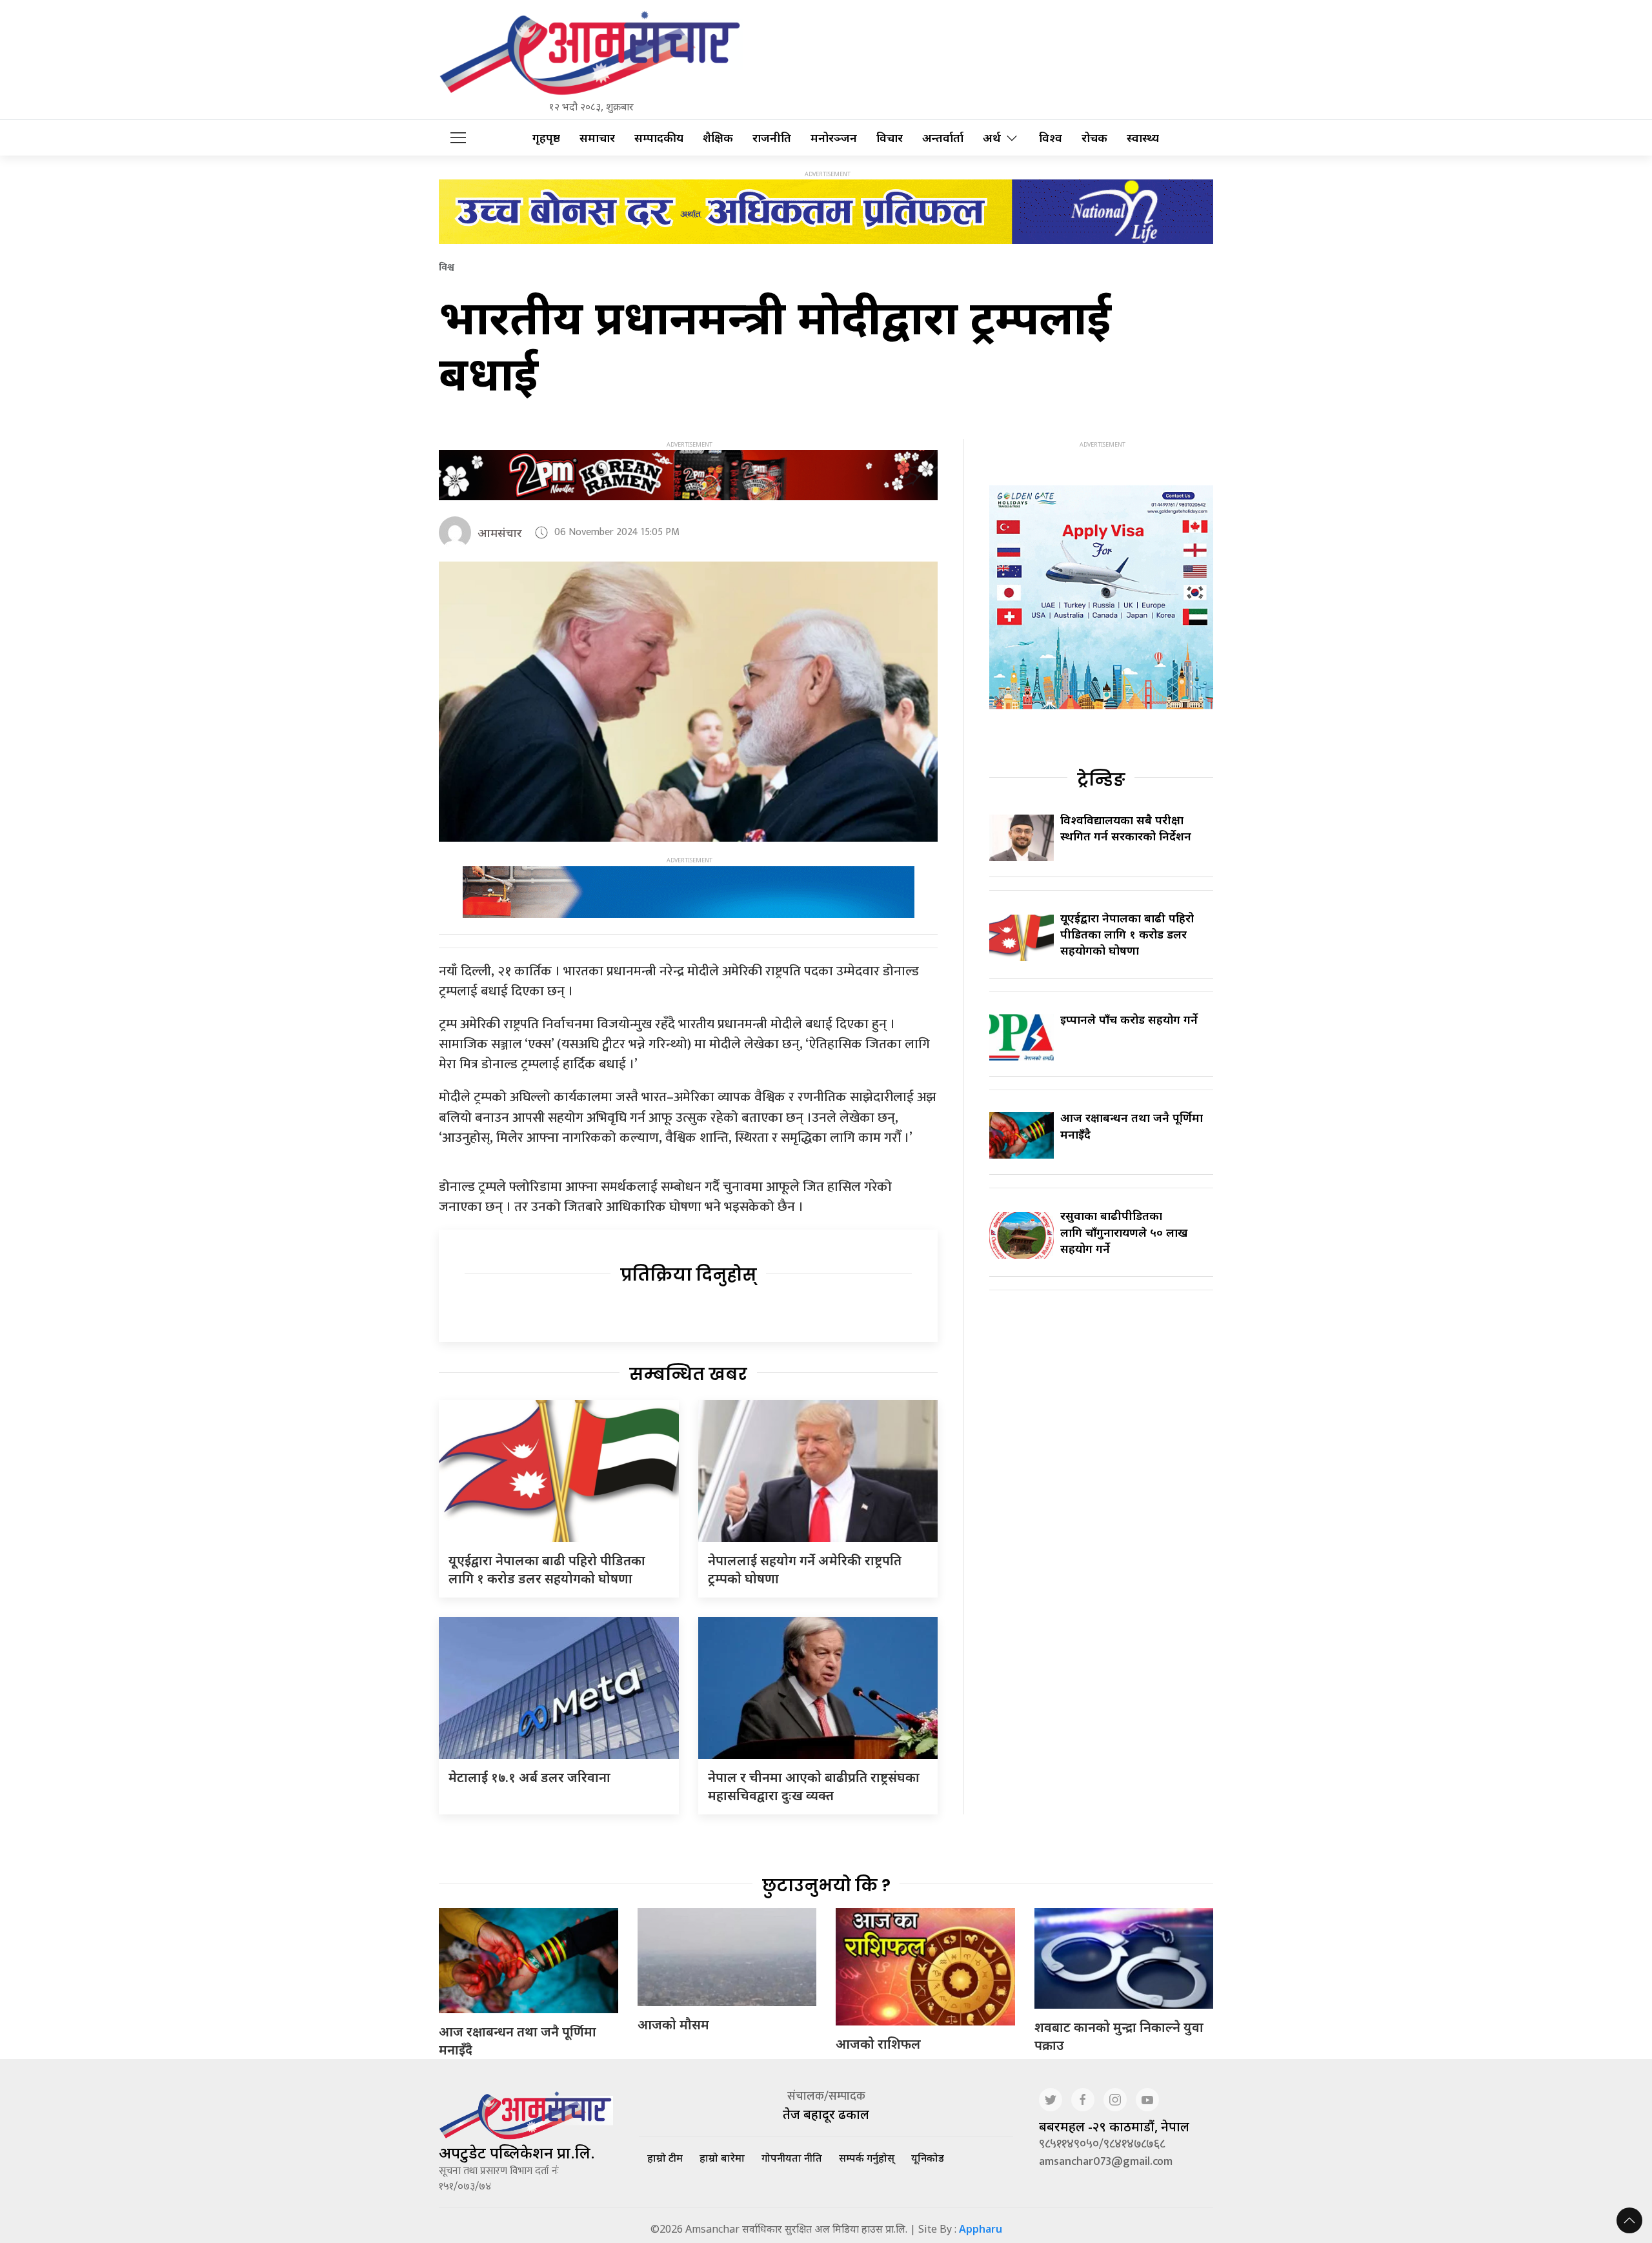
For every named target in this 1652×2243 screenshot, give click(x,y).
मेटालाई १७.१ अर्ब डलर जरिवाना (529, 1777)
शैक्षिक (718, 138)
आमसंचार (500, 533)
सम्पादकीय (659, 138)
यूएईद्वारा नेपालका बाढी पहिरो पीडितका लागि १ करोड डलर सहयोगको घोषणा (547, 1569)
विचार (890, 138)
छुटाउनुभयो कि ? (826, 1885)
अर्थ (992, 138)
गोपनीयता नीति (792, 2158)
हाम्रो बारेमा (722, 2158)
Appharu (981, 2229)
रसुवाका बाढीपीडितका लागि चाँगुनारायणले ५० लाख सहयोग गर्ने (1124, 1232)
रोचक (1094, 138)
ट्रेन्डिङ (1101, 780)
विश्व (1051, 138)
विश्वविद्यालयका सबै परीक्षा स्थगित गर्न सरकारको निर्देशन (1126, 828)
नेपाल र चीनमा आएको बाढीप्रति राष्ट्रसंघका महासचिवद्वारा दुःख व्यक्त (814, 1786)
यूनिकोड (928, 2158)
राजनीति (772, 138)
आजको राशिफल (878, 2044)
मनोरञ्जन (834, 138)
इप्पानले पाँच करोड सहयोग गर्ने (1129, 1019)
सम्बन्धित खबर (688, 1374)
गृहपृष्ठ (546, 138)
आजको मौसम (673, 2025)
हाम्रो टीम (665, 2158)
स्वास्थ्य (1143, 138)
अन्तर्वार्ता (943, 138)
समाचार (597, 138)
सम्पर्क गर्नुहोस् (867, 2158)
